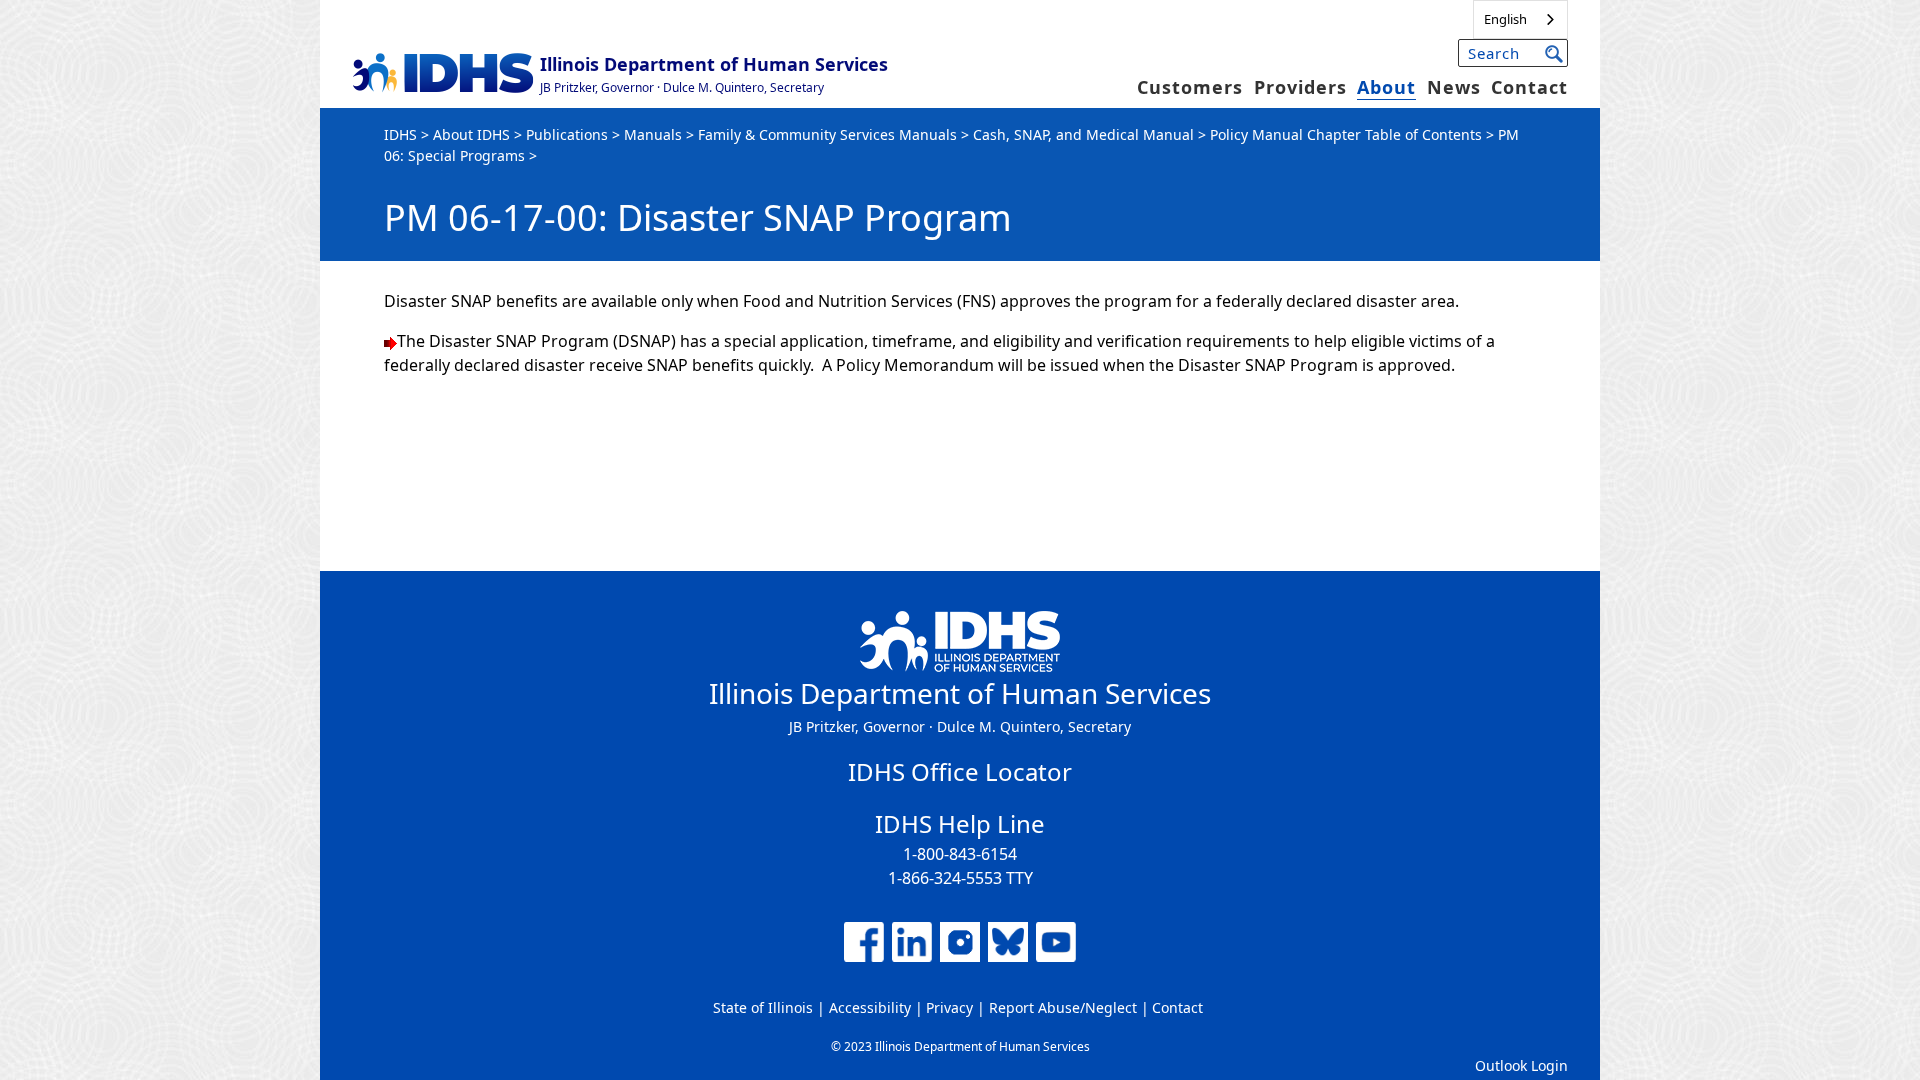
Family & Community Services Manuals (827, 134)
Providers (1300, 87)
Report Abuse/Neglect (1063, 1007)
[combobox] (1520, 19)
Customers (1190, 87)
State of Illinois (763, 1007)
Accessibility (870, 1007)
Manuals (653, 134)
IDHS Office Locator (960, 771)
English (1505, 19)
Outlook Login (1521, 1065)
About (1386, 87)
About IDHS (471, 134)
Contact (1529, 87)
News (1454, 87)
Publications (567, 134)
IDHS (400, 134)
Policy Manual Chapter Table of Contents (1346, 134)
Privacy (949, 1007)
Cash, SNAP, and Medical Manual (1083, 134)
